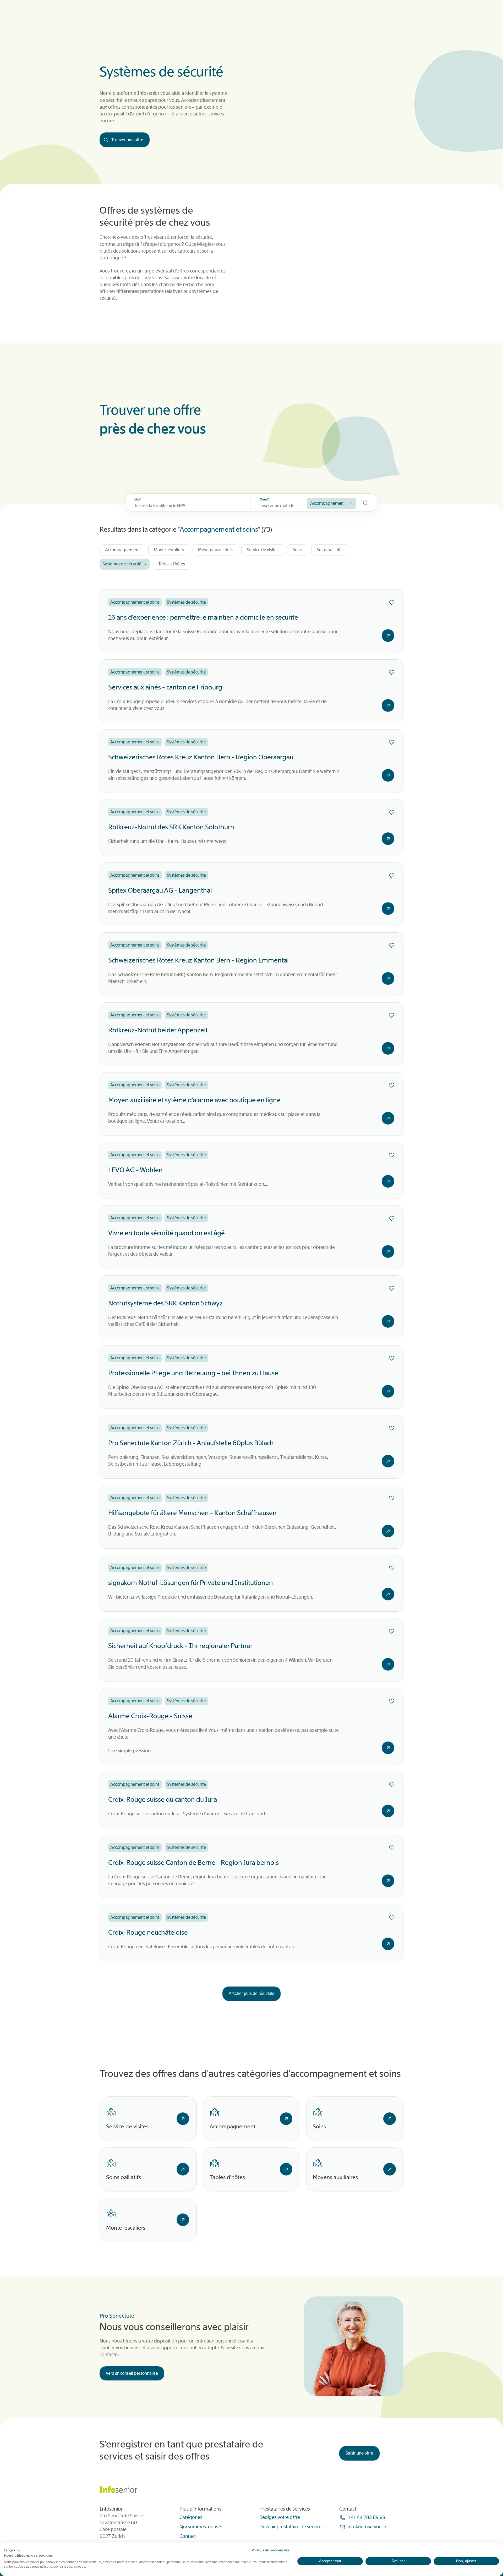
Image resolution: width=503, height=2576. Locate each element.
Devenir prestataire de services (291, 2527)
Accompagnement (122, 550)
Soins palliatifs (330, 550)
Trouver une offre (127, 140)
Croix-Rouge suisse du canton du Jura (163, 1799)
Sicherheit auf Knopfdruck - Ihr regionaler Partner (180, 1646)
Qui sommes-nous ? (200, 2527)
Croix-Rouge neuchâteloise (148, 1932)
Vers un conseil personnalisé (132, 2373)
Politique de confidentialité (271, 2550)
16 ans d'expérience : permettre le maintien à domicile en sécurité (203, 617)
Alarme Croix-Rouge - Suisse (150, 1716)
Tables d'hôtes (172, 564)
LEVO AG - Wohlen (135, 1170)
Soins (298, 550)
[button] (12, 2550)
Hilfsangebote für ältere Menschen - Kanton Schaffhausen (192, 1513)
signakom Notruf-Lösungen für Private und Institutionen (191, 1583)
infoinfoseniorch (367, 2527)
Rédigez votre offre (280, 2517)
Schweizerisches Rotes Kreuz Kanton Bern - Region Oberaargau (201, 757)
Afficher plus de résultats (251, 1993)
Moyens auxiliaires (215, 550)
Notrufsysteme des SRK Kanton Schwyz (165, 1303)
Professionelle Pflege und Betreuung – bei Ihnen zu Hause (193, 1373)
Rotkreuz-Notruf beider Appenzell (158, 1030)
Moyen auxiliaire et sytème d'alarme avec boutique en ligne (194, 1100)
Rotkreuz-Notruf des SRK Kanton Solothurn (171, 827)
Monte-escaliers (169, 550)
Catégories (191, 2517)
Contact (188, 2536)
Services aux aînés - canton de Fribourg (165, 687)
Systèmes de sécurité (122, 564)
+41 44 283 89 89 (367, 2517)
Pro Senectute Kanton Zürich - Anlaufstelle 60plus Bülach (191, 1443)
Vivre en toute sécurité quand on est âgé (166, 1233)
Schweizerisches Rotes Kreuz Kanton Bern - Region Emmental (198, 960)
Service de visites (263, 550)
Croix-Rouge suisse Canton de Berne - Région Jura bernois (193, 1863)
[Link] (183, 2119)
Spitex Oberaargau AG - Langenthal (160, 890)
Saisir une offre (359, 2453)
